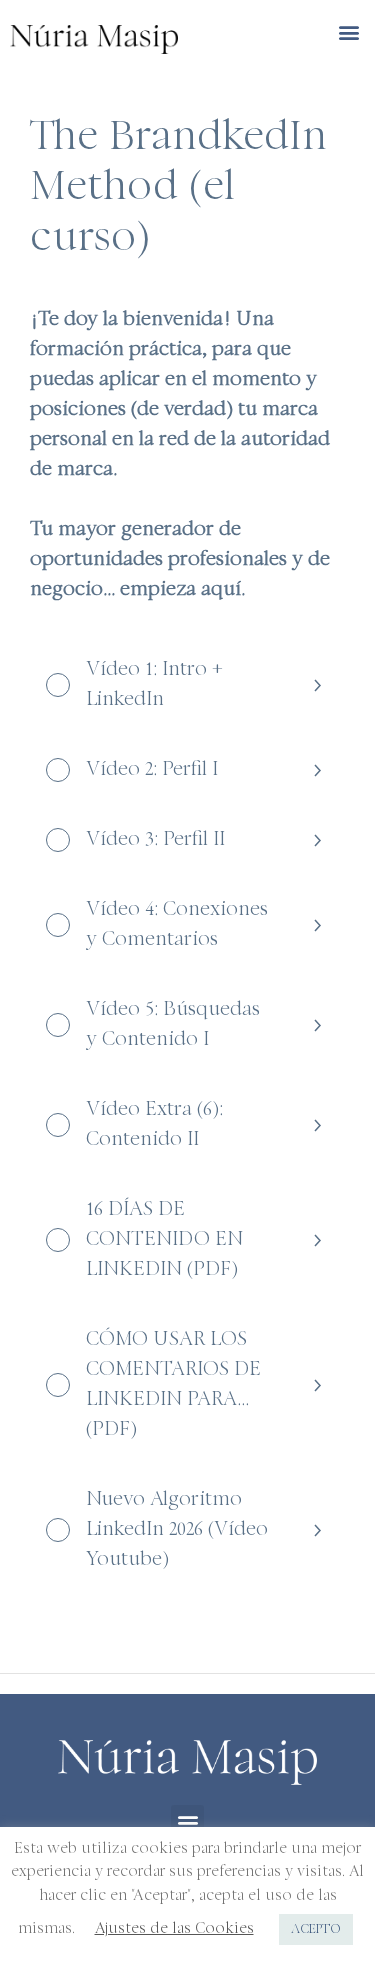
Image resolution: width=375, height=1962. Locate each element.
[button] (348, 32)
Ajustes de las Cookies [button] (174, 1929)
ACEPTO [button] (316, 1929)
